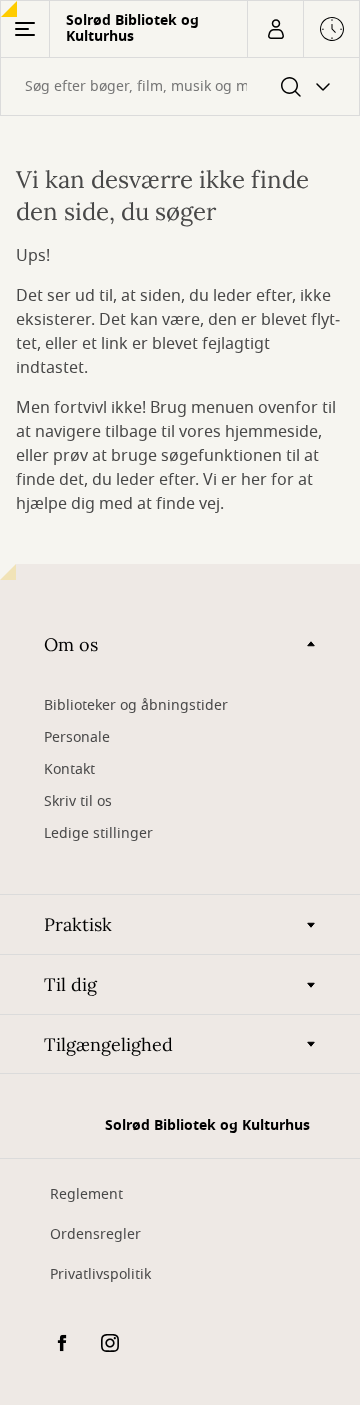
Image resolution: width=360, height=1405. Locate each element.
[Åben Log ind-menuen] (275, 29)
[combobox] (180, 86)
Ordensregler (95, 1234)
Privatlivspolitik (100, 1274)
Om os (71, 644)
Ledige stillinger (98, 833)
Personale (77, 737)
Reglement (86, 1194)
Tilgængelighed (108, 1044)
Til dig (70, 984)
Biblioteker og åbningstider (136, 705)
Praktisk (78, 924)
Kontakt (69, 769)
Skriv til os (78, 801)
